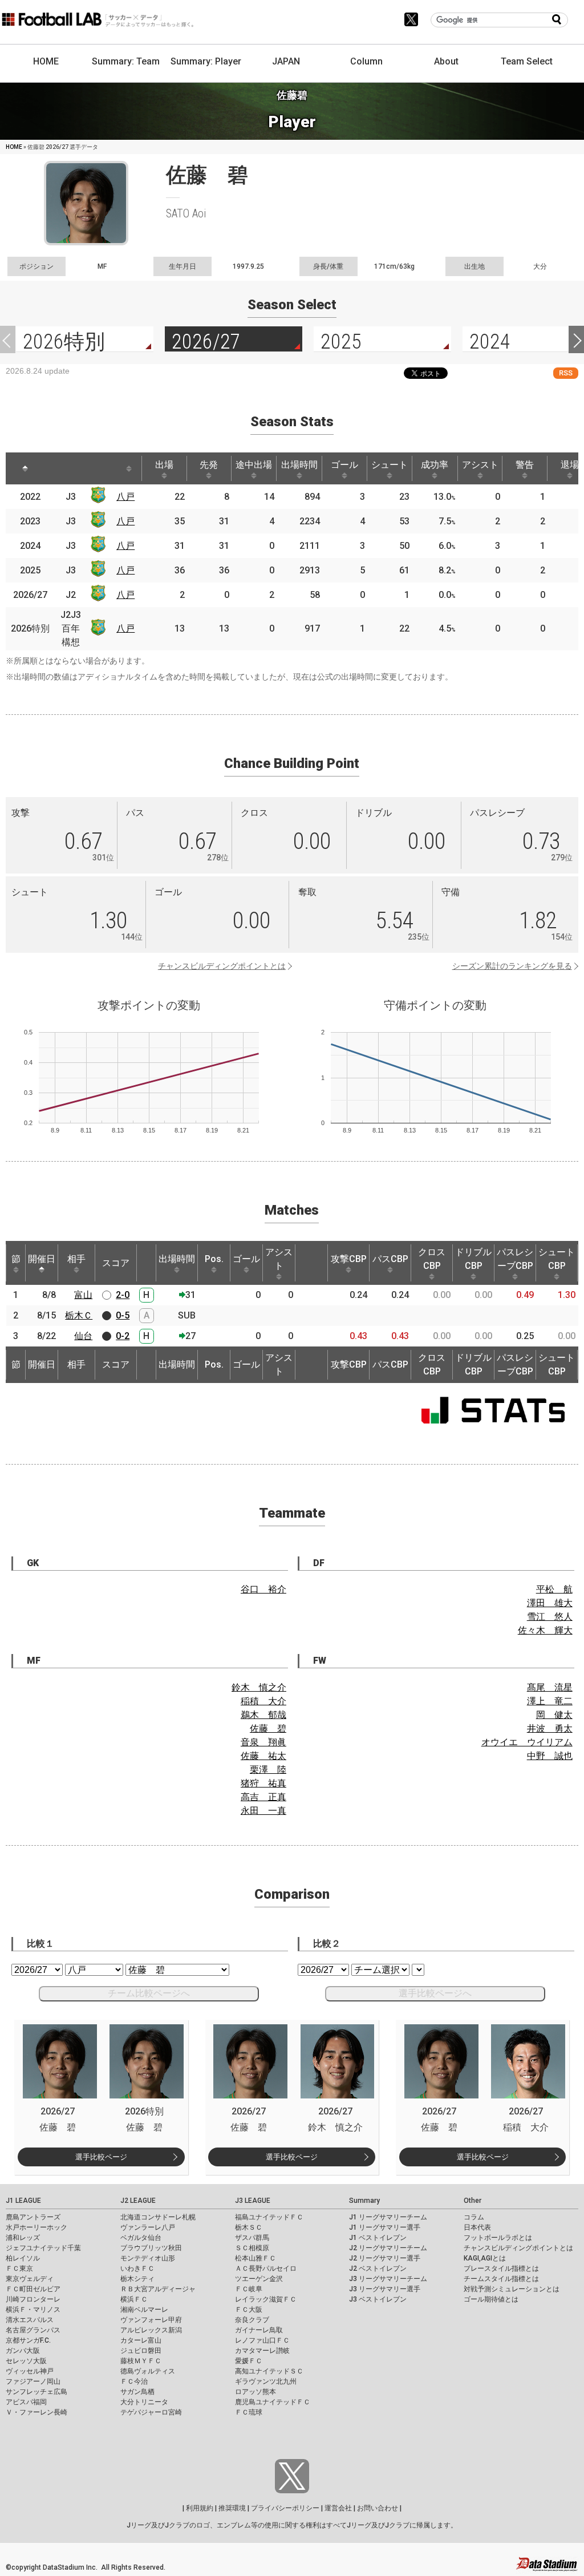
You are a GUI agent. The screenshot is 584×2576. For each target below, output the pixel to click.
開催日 (42, 1259)
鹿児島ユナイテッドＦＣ (273, 2402)
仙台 (83, 1336)
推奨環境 (232, 2508)
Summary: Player (206, 61)
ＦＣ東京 (19, 2268)
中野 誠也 (550, 1756)
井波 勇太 (550, 1728)
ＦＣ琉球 (249, 2412)
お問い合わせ (378, 2508)
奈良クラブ (252, 2320)
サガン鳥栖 (137, 2392)
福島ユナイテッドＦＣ (269, 2217)
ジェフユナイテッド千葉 (43, 2248)
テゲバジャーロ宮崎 (151, 2412)
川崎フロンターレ (33, 2299)
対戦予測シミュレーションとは (512, 2289)
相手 (76, 1259)
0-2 (123, 1336)
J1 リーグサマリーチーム (388, 2217)
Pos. (214, 1259)
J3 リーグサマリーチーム (388, 2279)
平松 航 (554, 1589)
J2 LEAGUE (138, 2201)
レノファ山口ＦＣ (262, 2340)
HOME (46, 61)
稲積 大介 (263, 1701)
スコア (116, 1263)
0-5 (123, 1315)
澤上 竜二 (550, 1701)
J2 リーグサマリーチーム (388, 2248)
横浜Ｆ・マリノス (33, 2310)
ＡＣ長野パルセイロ (266, 2268)
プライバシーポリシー (285, 2508)
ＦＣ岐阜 (249, 2289)
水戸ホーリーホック (36, 2227)
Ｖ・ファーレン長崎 (36, 2412)
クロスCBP (432, 1259)
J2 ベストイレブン (378, 2268)
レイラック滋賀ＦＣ (266, 2299)
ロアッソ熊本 (255, 2392)
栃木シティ (137, 2279)
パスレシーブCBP (515, 1259)
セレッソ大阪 (26, 2361)
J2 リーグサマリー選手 (385, 2258)
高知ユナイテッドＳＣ (269, 2371)
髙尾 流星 (550, 1687)
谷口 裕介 (263, 1589)
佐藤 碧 (268, 1728)
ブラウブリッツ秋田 (151, 2248)
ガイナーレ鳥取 (259, 2330)
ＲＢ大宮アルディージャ (158, 2289)
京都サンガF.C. (28, 2340)
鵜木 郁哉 (263, 1715)
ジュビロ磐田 (141, 2351)
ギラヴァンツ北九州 (266, 2381)
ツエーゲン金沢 (259, 2279)
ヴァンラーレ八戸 (148, 2227)
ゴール (344, 465)
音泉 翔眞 (263, 1742)
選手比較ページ (101, 2157)
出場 (164, 465)
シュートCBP (557, 1259)
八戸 (125, 497)
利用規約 (200, 2508)
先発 (209, 465)
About (446, 61)
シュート (390, 465)
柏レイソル (23, 2258)
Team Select (527, 61)
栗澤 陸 (268, 1770)
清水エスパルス (30, 2320)
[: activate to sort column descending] (25, 468)
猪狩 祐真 (263, 1783)
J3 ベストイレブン (378, 2299)
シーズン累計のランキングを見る (512, 966)
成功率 (435, 465)
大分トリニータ (144, 2402)
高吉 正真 (263, 1797)
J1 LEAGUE (23, 2201)
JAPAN (286, 61)
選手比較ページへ (435, 1993)
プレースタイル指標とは (501, 2268)
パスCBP (390, 1259)
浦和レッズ (23, 2238)
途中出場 (254, 465)
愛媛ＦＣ (249, 2361)
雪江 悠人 (550, 1617)
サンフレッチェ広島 (36, 2392)
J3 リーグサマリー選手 (385, 2289)
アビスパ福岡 (26, 2402)
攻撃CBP (349, 1259)
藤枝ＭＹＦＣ (141, 2361)
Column (366, 61)
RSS (566, 373)
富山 (83, 1295)
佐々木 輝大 (545, 1630)
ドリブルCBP (473, 1259)
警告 (525, 465)
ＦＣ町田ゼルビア (33, 2289)
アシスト (480, 465)
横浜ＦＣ (134, 2299)
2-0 (123, 1295)
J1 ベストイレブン (378, 2238)
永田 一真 (263, 1811)
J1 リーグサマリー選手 (385, 2227)
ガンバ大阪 (23, 2351)
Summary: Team (126, 61)
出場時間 (299, 465)
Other (473, 2201)
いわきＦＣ (137, 2268)
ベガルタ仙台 (141, 2238)
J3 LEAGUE (253, 2201)
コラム (474, 2217)
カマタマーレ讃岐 (262, 2351)
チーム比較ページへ (149, 1993)
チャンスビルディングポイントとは (222, 966)
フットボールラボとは (498, 2238)
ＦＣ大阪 (249, 2310)
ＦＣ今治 (134, 2381)
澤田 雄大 (550, 1603)
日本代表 (477, 2227)
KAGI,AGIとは (485, 2258)
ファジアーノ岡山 (33, 2381)
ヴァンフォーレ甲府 (151, 2320)
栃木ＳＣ (249, 2227)
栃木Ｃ (79, 1315)
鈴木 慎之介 (259, 1687)
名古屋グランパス (33, 2330)
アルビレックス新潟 (151, 2330)
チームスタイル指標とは (501, 2279)
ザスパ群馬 (252, 2238)
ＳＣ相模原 (252, 2248)
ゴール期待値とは (491, 2299)
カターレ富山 (141, 2340)
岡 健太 (554, 1715)
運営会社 (338, 2508)
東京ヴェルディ (30, 2279)
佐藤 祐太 (263, 1756)
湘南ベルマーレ (144, 2310)
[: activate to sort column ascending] (57, 468)
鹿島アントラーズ (33, 2217)
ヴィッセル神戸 (30, 2371)
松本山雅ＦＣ (255, 2258)
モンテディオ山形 (148, 2258)
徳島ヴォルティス (148, 2371)
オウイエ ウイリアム (527, 1742)
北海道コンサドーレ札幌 (158, 2217)
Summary (364, 2201)
